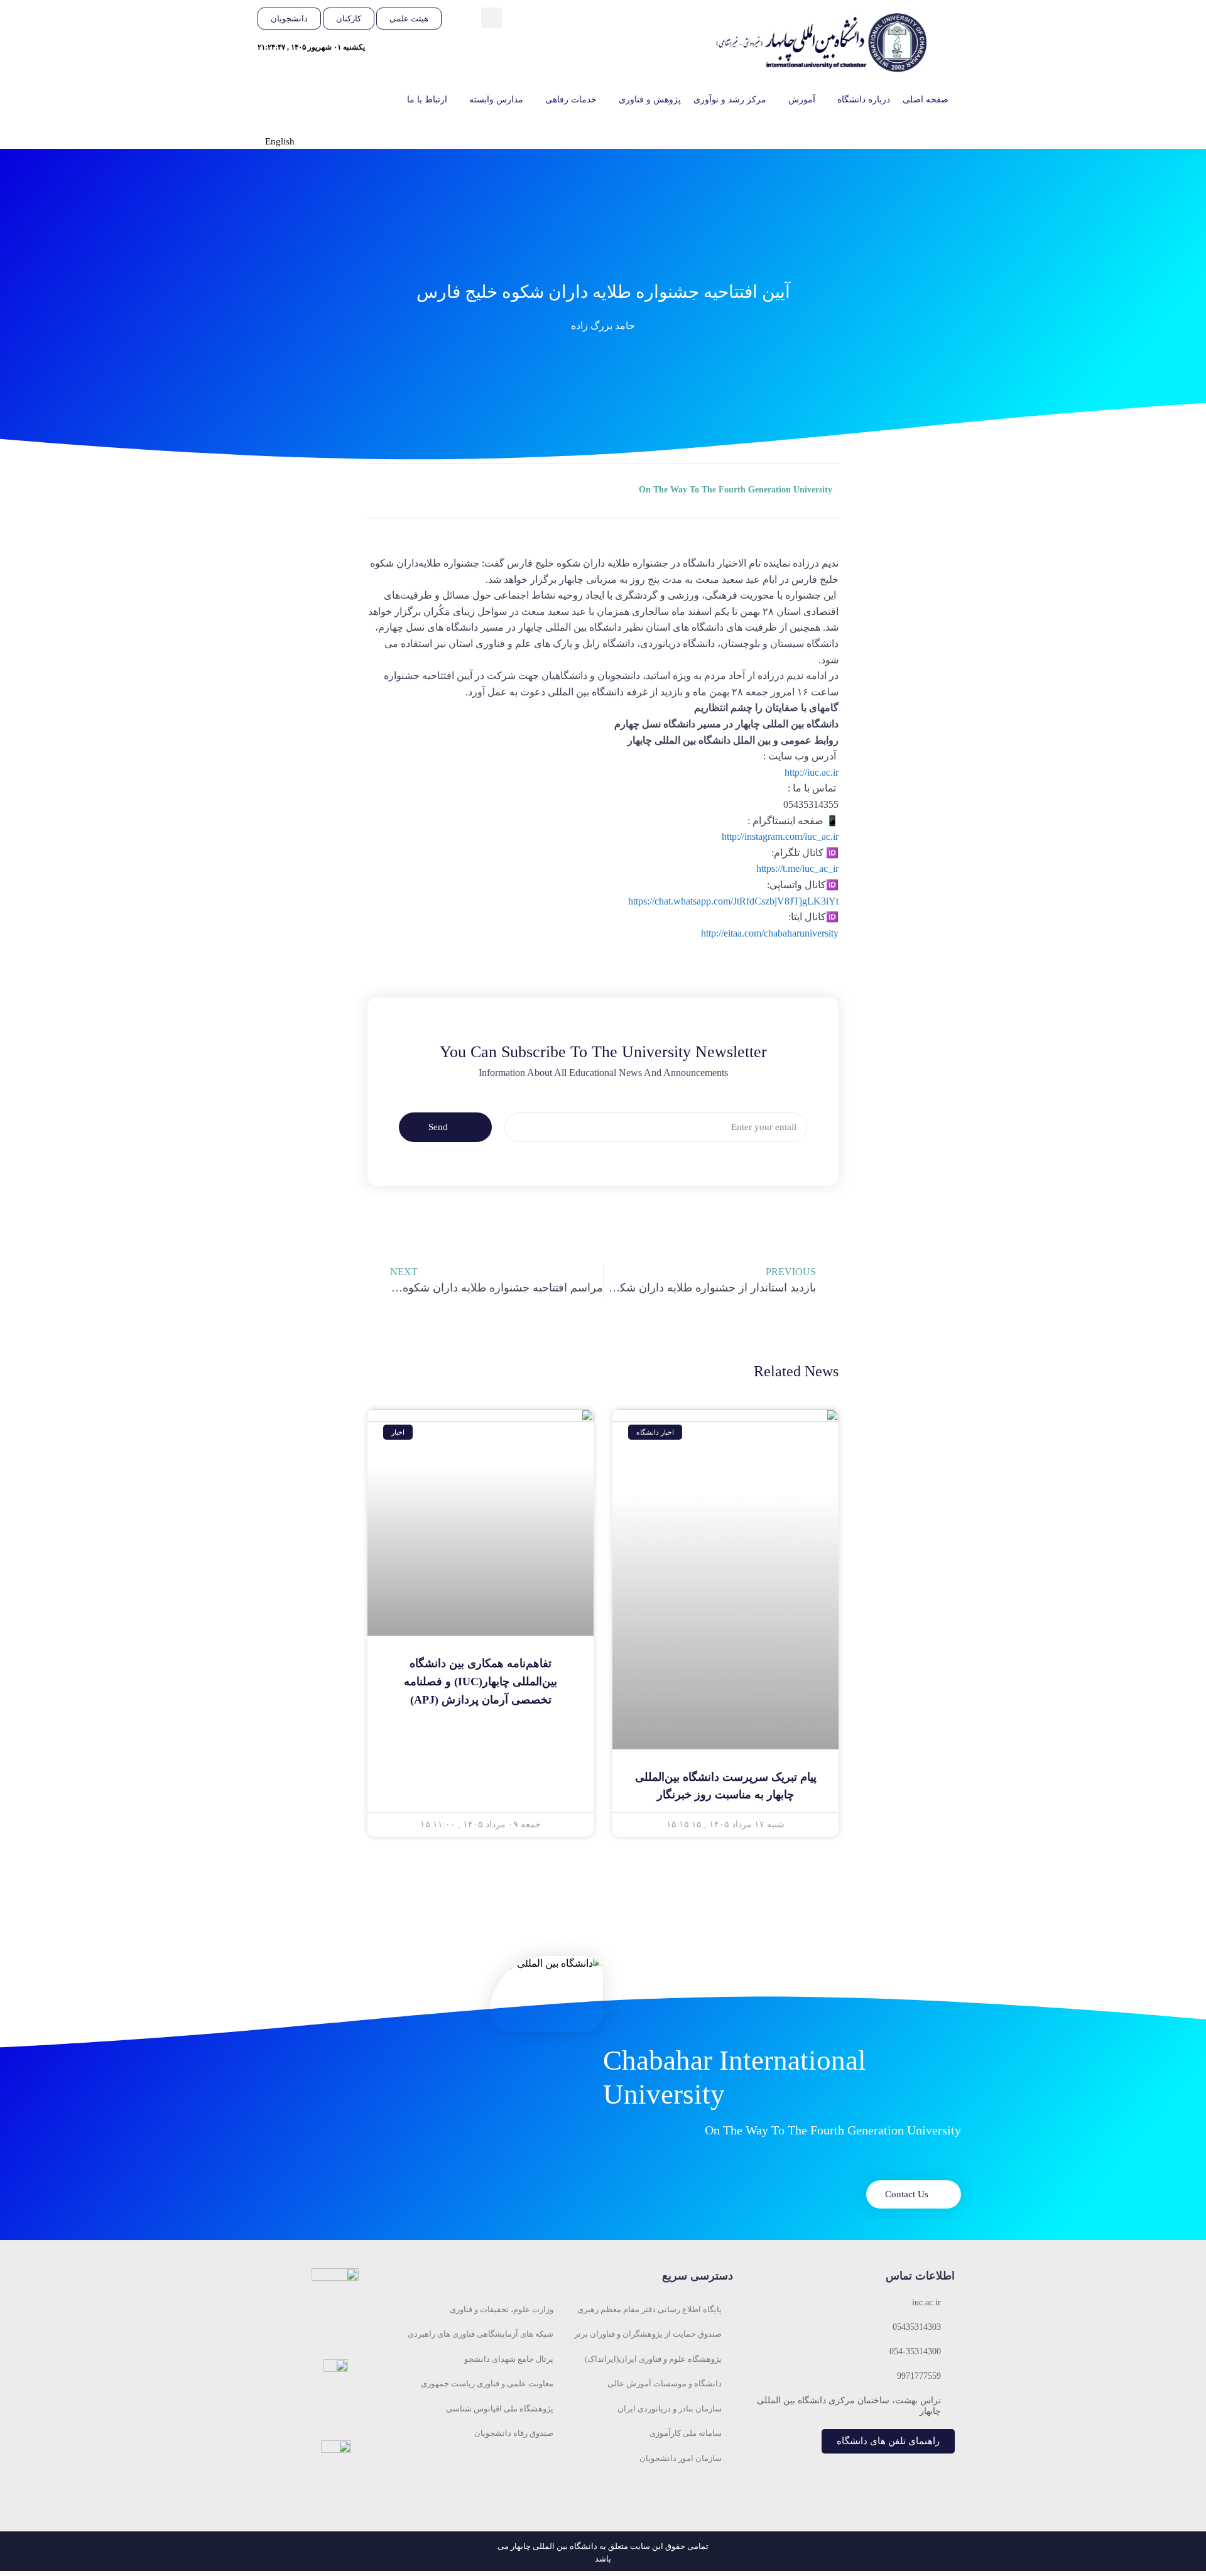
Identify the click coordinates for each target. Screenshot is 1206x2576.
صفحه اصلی (926, 100)
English (280, 141)
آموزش (802, 100)
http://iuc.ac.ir (812, 772)
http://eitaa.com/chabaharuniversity (770, 933)
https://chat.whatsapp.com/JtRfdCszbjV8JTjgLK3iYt (733, 901)
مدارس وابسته (496, 100)
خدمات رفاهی (571, 100)
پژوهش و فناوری (650, 100)
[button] (492, 18)
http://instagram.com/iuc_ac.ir (780, 836)
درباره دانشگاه (864, 100)
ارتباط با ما (427, 100)
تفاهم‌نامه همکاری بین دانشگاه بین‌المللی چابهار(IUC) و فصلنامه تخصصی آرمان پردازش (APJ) (481, 1682)
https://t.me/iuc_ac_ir (797, 868)
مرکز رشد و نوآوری (730, 100)
